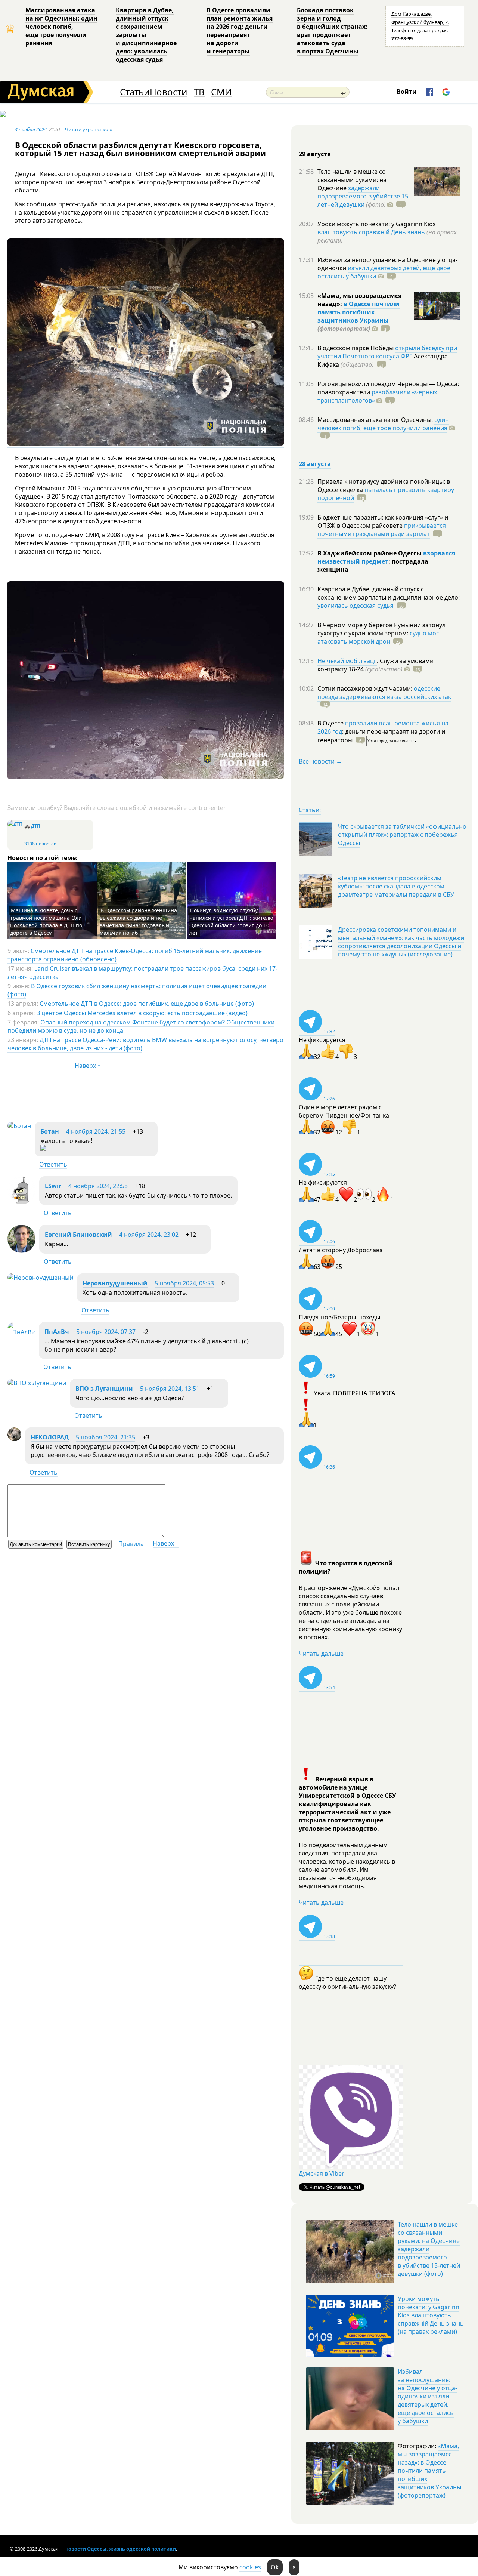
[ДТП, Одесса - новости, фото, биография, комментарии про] (15, 824)
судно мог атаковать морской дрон (378, 637)
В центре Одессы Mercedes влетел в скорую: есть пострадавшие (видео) (142, 1013)
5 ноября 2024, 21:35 (105, 1437)
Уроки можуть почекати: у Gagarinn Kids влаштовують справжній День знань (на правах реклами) (431, 2315)
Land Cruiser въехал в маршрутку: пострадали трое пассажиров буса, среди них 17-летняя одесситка (142, 973)
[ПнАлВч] (21, 1332)
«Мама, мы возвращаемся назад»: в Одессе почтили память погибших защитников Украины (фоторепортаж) (429, 2471)
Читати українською (89, 129)
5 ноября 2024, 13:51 (170, 1389)
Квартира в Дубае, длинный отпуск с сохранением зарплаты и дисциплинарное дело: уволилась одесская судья (146, 35)
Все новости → (320, 761)
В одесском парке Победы (356, 348)
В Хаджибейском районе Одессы (370, 553)
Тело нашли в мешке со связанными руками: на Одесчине (352, 180)
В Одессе (331, 723)
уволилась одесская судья (356, 606)
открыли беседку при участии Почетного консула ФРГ (387, 352)
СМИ (221, 92)
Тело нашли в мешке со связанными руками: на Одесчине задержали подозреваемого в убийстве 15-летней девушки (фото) (429, 2249)
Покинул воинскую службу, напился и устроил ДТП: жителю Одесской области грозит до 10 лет (231, 922)
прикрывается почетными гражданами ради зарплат (382, 530)
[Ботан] (19, 1126)
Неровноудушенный (115, 1283)
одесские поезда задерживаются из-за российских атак (384, 693)
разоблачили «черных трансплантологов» (377, 396)
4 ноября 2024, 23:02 (149, 1235)
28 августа (315, 464)
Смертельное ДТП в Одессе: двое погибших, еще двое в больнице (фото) (147, 1004)
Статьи (135, 92)
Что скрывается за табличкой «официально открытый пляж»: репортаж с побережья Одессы (402, 835)
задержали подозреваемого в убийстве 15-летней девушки (364, 196)
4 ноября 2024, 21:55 (96, 1131)
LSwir (53, 1186)
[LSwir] (21, 1202)
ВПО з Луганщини (104, 1389)
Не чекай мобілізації (347, 661)
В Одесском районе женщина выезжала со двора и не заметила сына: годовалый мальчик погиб (138, 922)
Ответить (53, 1164)
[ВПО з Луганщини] (37, 1383)
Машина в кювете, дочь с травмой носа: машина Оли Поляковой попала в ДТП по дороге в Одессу (46, 922)
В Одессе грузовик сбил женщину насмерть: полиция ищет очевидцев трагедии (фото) (137, 990)
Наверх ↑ (88, 1066)
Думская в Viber (322, 2173)
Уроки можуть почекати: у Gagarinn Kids (377, 224)
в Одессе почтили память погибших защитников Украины (358, 312)
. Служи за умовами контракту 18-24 (375, 665)
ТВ (199, 92)
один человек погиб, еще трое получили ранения (383, 424)
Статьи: (310, 810)
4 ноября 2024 (31, 129)
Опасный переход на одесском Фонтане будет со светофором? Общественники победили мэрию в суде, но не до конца (141, 1026)
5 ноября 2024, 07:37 (106, 1332)
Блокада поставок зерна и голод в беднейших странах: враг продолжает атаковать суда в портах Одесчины (332, 31)
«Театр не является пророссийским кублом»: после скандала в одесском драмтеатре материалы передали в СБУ (396, 886)
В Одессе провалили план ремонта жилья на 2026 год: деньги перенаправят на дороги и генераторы (240, 31)
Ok (275, 2567)
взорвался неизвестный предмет (386, 557)
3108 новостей (41, 844)
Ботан (50, 1131)
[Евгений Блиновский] (21, 1251)
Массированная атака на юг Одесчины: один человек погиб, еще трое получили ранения (61, 27)
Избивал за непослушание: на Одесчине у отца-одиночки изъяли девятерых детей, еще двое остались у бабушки (427, 2396)
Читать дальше (321, 1654)
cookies (250, 2567)
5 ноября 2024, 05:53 (184, 1283)
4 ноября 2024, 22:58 (98, 1186)
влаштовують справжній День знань (371, 232)
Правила (131, 1544)
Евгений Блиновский (78, 1235)
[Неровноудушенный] (40, 1278)
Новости (168, 92)
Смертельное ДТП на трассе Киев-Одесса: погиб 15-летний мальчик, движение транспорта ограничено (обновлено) (135, 955)
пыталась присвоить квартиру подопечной (386, 494)
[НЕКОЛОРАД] (14, 1439)
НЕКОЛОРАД (50, 1437)
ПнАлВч (57, 1332)
